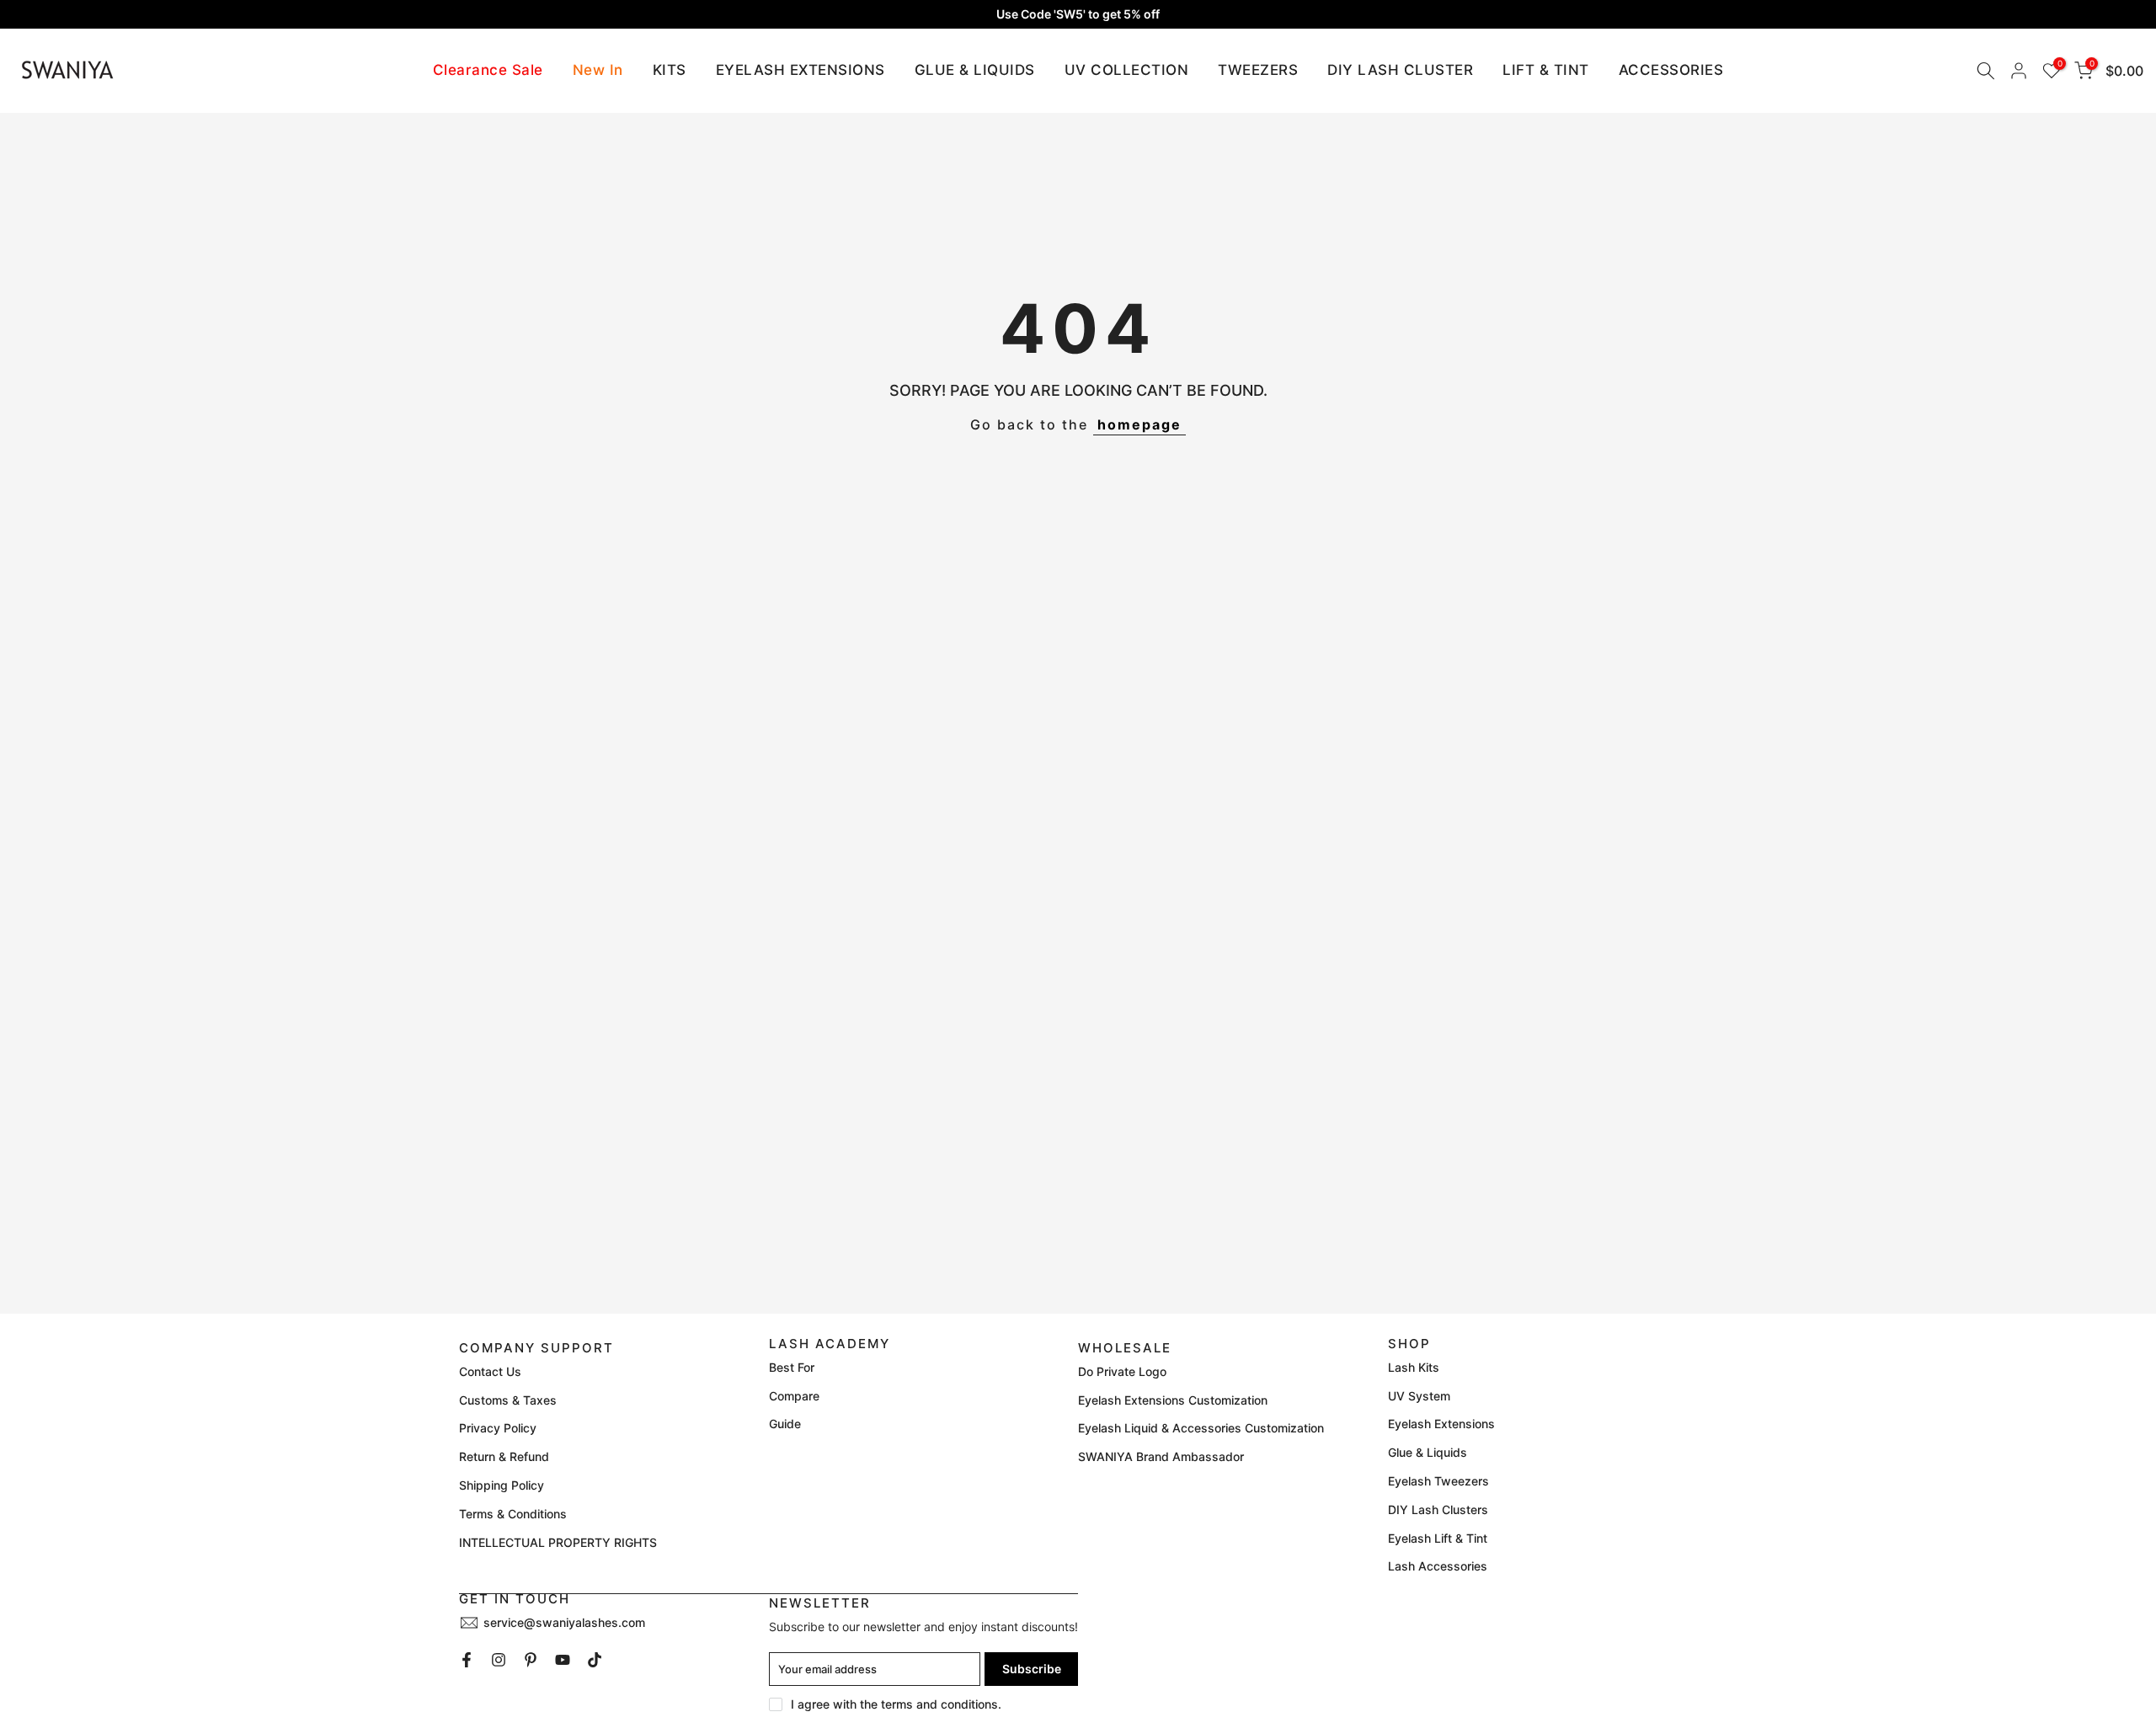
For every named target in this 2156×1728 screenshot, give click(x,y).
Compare (794, 1396)
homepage (1139, 424)
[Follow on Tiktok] (595, 1660)
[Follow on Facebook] (467, 1660)
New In (598, 70)
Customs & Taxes (508, 1400)
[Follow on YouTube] (563, 1660)
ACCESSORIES (1671, 70)
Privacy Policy (498, 1428)
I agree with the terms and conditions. (896, 1704)
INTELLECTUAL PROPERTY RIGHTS (558, 1542)
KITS (670, 70)
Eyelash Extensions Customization (1173, 1400)
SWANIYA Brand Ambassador (1161, 1456)
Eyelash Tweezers (1438, 1481)
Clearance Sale (488, 70)
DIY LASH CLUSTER (1400, 70)
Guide (785, 1424)
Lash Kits (1414, 1367)
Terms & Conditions (513, 1514)
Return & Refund (504, 1456)
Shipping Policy (502, 1485)
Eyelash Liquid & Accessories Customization (1201, 1428)
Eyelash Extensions (1441, 1424)
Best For (792, 1367)
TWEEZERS (1258, 70)
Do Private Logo (1122, 1371)
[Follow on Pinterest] (531, 1660)
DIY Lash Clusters (1438, 1509)
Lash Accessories (1438, 1566)
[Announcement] (1078, 14)
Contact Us (490, 1371)
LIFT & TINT (1546, 70)
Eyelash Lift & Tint (1438, 1538)
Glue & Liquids (1428, 1452)
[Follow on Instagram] (499, 1660)
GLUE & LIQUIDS (975, 70)
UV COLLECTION (1127, 70)
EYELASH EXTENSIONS (800, 70)
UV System (1419, 1396)
